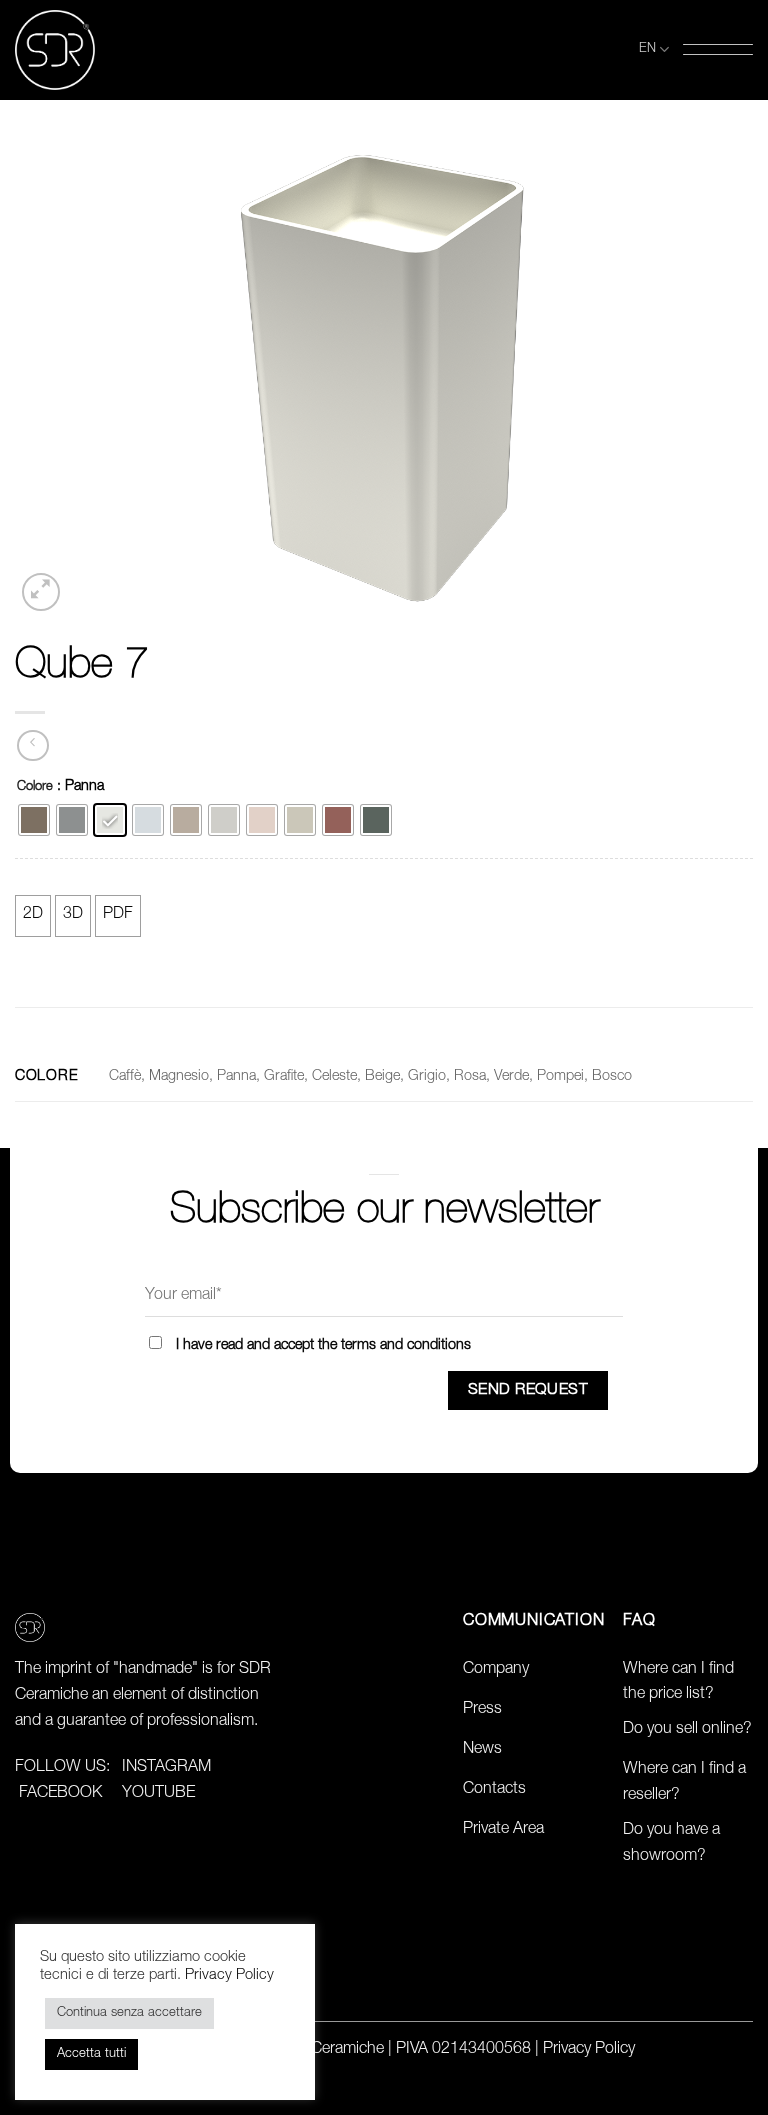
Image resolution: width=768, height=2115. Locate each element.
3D (73, 915)
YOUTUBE (158, 1794)
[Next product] (32, 745)
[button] (718, 49)
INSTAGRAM (166, 1768)
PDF (118, 915)
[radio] (34, 820)
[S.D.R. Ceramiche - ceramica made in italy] (55, 50)
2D (33, 915)
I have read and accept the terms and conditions (323, 1346)
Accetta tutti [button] (91, 2054)
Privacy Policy (589, 2050)
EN (647, 49)
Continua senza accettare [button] (129, 2013)
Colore (35, 787)
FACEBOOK (60, 1794)
